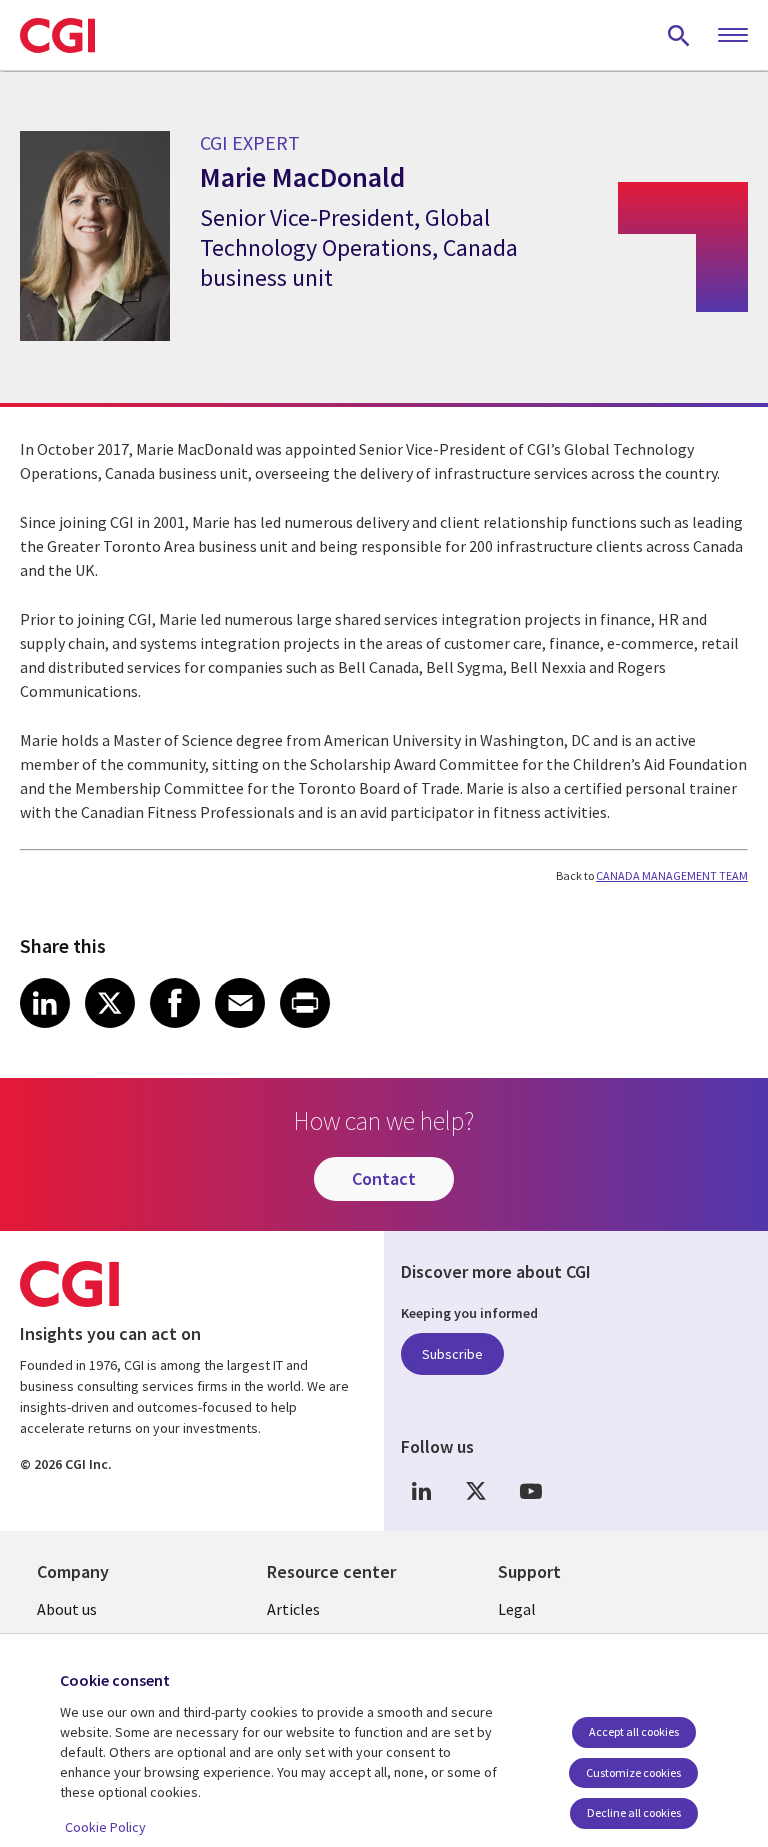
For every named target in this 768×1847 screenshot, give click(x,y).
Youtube (531, 1491)
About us (67, 1609)
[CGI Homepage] (57, 35)
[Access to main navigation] (733, 36)
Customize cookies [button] (633, 1772)
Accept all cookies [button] (634, 1731)
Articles (293, 1609)
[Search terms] (679, 35)
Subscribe (452, 1354)
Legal (517, 1609)
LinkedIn (421, 1491)
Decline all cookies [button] (634, 1812)
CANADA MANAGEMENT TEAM (672, 875)
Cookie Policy (105, 1827)
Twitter (476, 1491)
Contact (384, 1178)
